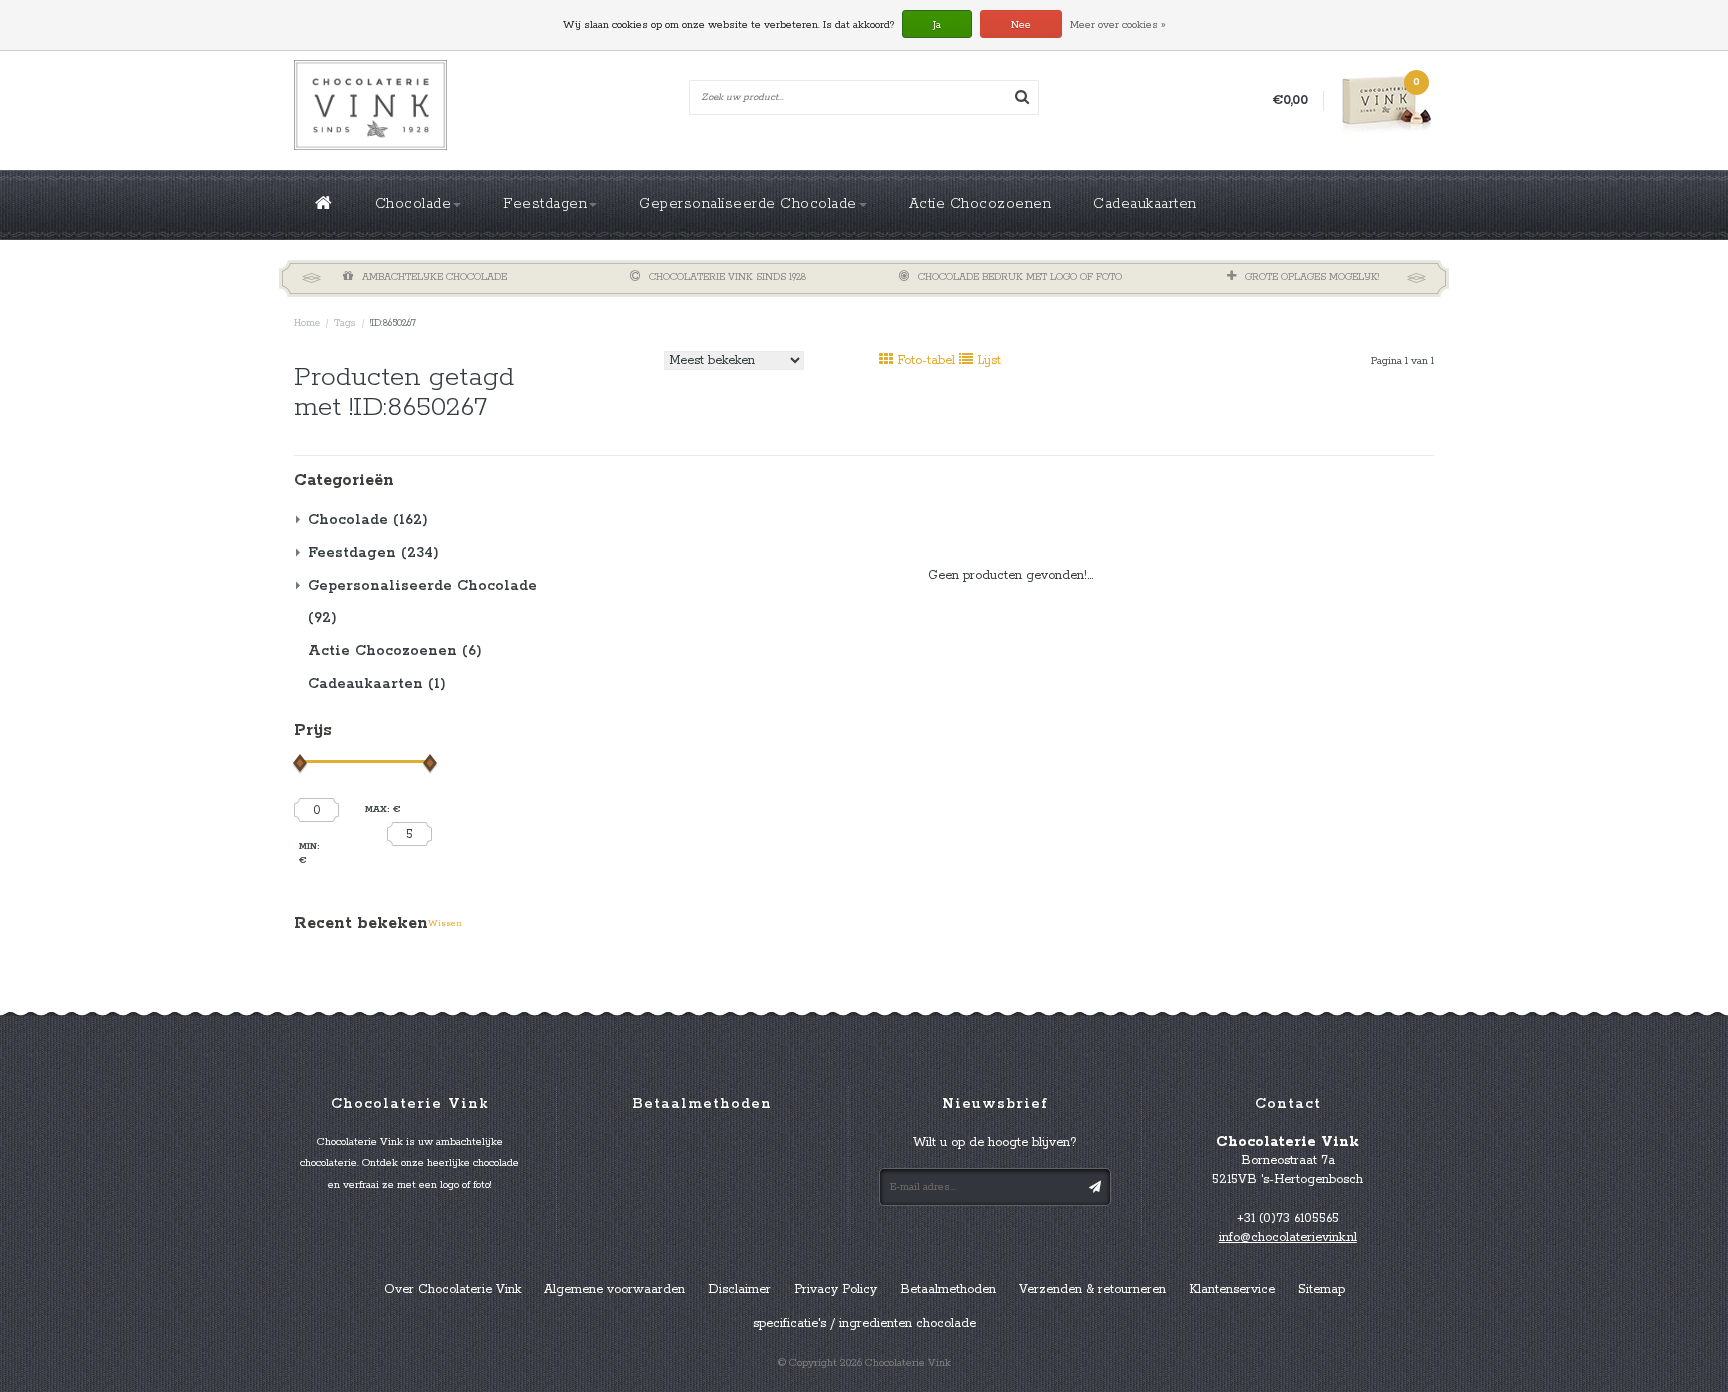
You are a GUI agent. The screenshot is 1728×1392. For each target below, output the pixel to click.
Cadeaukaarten (1145, 204)
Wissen (445, 923)
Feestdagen (545, 204)
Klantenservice (1232, 1289)
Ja (937, 25)
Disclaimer (739, 1289)
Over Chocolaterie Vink (452, 1289)
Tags (345, 323)
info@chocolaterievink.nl (1288, 1237)
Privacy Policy (835, 1289)
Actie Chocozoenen (980, 204)
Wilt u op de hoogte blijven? (995, 1142)
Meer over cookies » (1118, 25)
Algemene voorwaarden (614, 1289)
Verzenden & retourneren (1092, 1289)
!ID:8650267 (393, 323)
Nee (1021, 25)
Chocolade (413, 204)
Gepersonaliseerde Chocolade (748, 204)
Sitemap (1321, 1289)
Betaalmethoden (948, 1289)
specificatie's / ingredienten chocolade (864, 1323)
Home (307, 323)
